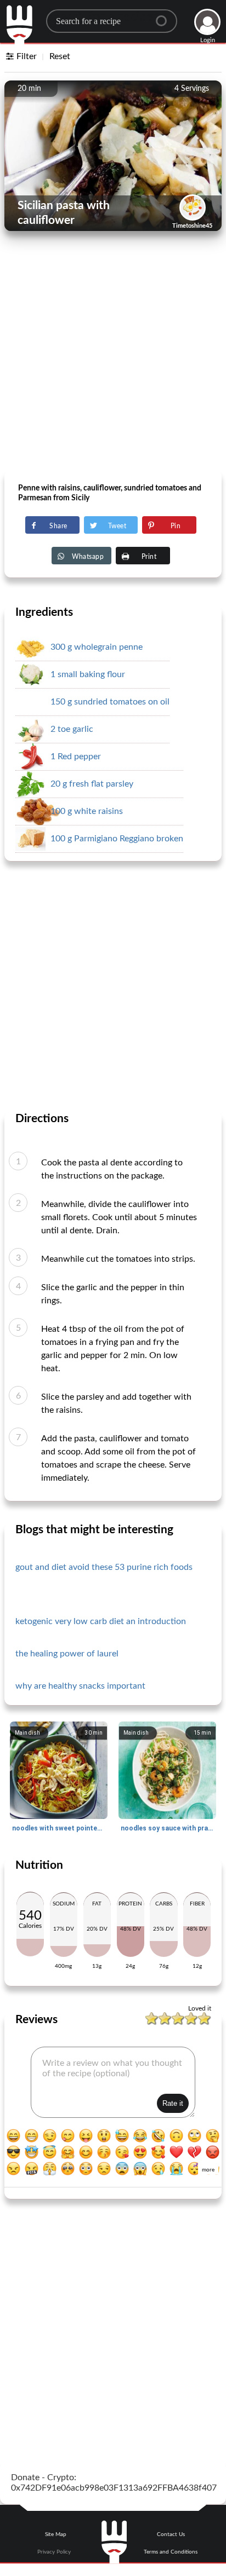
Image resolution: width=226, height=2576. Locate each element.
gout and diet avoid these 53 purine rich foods (104, 1567)
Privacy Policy (54, 2552)
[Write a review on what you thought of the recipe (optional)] (113, 2082)
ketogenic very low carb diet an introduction (101, 1621)
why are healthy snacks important (80, 1686)
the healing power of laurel (67, 1654)
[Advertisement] (113, 354)
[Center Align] (165, 16)
